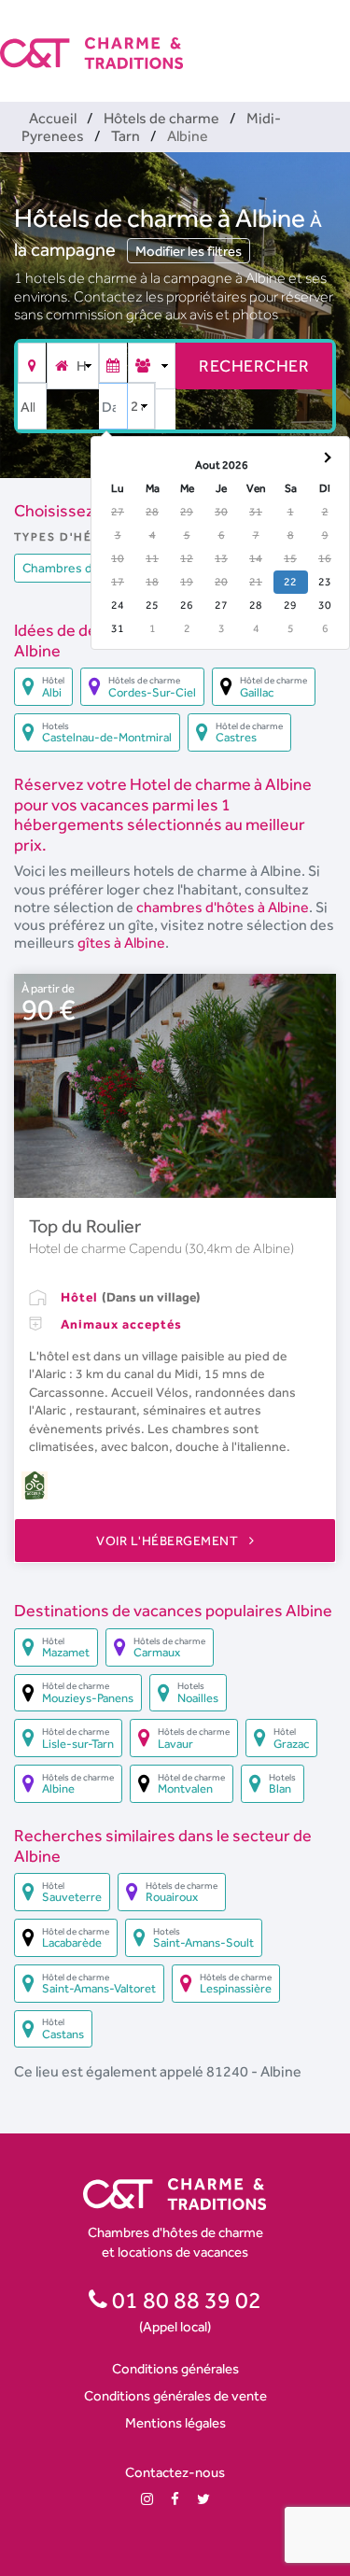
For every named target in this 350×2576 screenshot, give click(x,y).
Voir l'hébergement (169, 1541)
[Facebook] (175, 2499)
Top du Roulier (85, 1226)
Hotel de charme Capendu (107, 1248)
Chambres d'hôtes (76, 568)
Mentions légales (175, 2422)
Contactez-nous (175, 2472)
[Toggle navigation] (338, 37)
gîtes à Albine (121, 943)
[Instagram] (147, 2499)
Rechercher (254, 366)
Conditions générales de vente (175, 2395)
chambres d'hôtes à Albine (223, 907)
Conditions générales (175, 2368)
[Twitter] (203, 2499)
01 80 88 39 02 (184, 2300)
